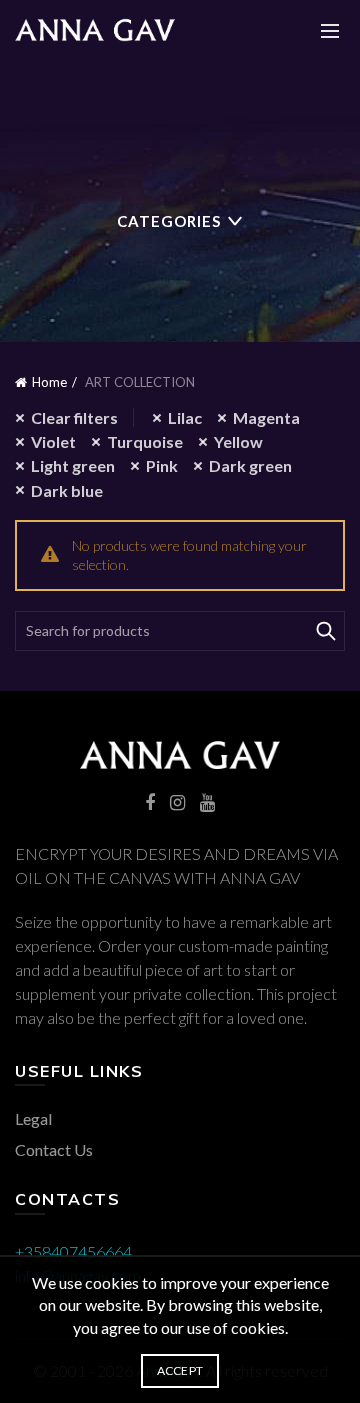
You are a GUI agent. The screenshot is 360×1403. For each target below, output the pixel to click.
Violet (53, 441)
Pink (162, 465)
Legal (33, 1118)
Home (49, 382)
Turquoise (145, 441)
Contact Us (54, 1149)
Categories (169, 221)
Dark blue (67, 490)
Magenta (266, 417)
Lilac (185, 417)
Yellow (238, 441)
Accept (180, 1370)
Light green (73, 465)
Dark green (250, 465)
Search (325, 631)
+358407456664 (73, 1251)
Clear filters (74, 417)
